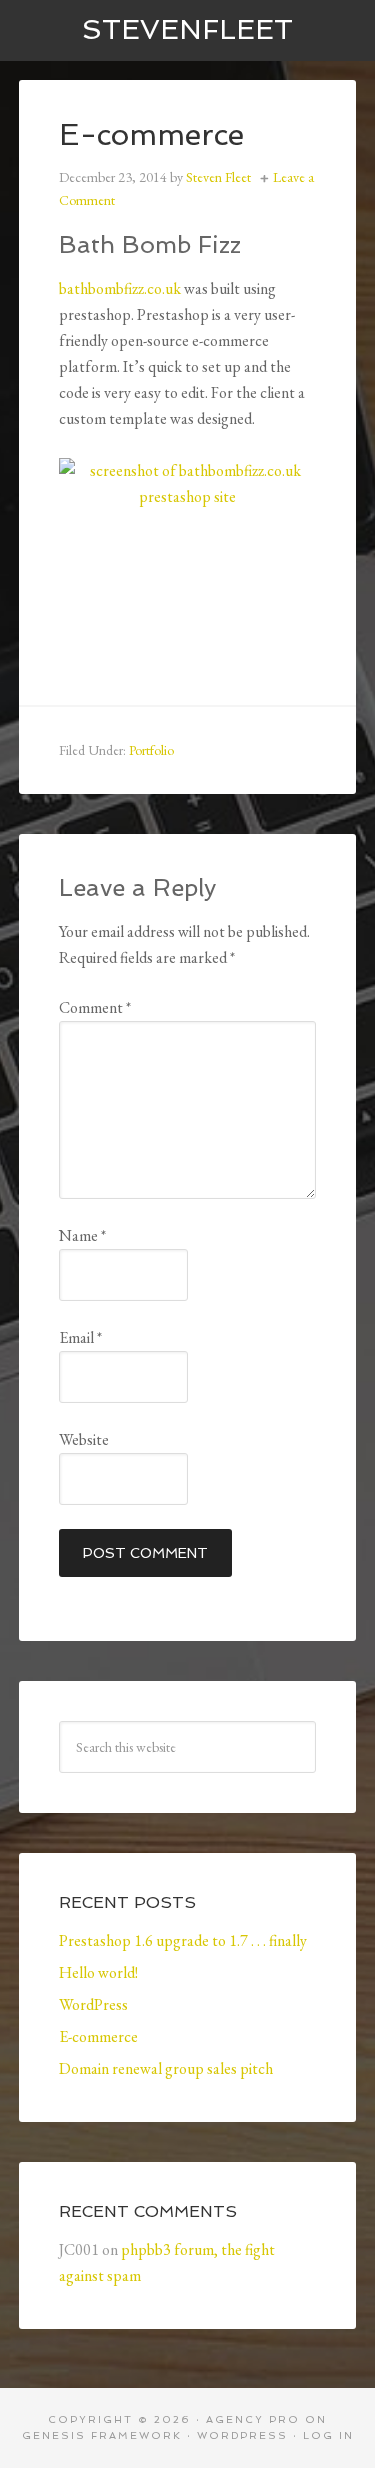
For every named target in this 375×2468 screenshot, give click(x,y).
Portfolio (151, 750)
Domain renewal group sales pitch (166, 2068)
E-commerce (98, 2036)
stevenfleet (187, 29)
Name (82, 1235)
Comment (95, 1007)
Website (84, 1439)
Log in (328, 2435)
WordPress (93, 2004)
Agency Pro (253, 2419)
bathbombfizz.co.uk (120, 288)
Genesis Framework (102, 2435)
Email (80, 1337)
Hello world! (98, 1972)
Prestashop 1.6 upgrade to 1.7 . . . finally (183, 1940)
